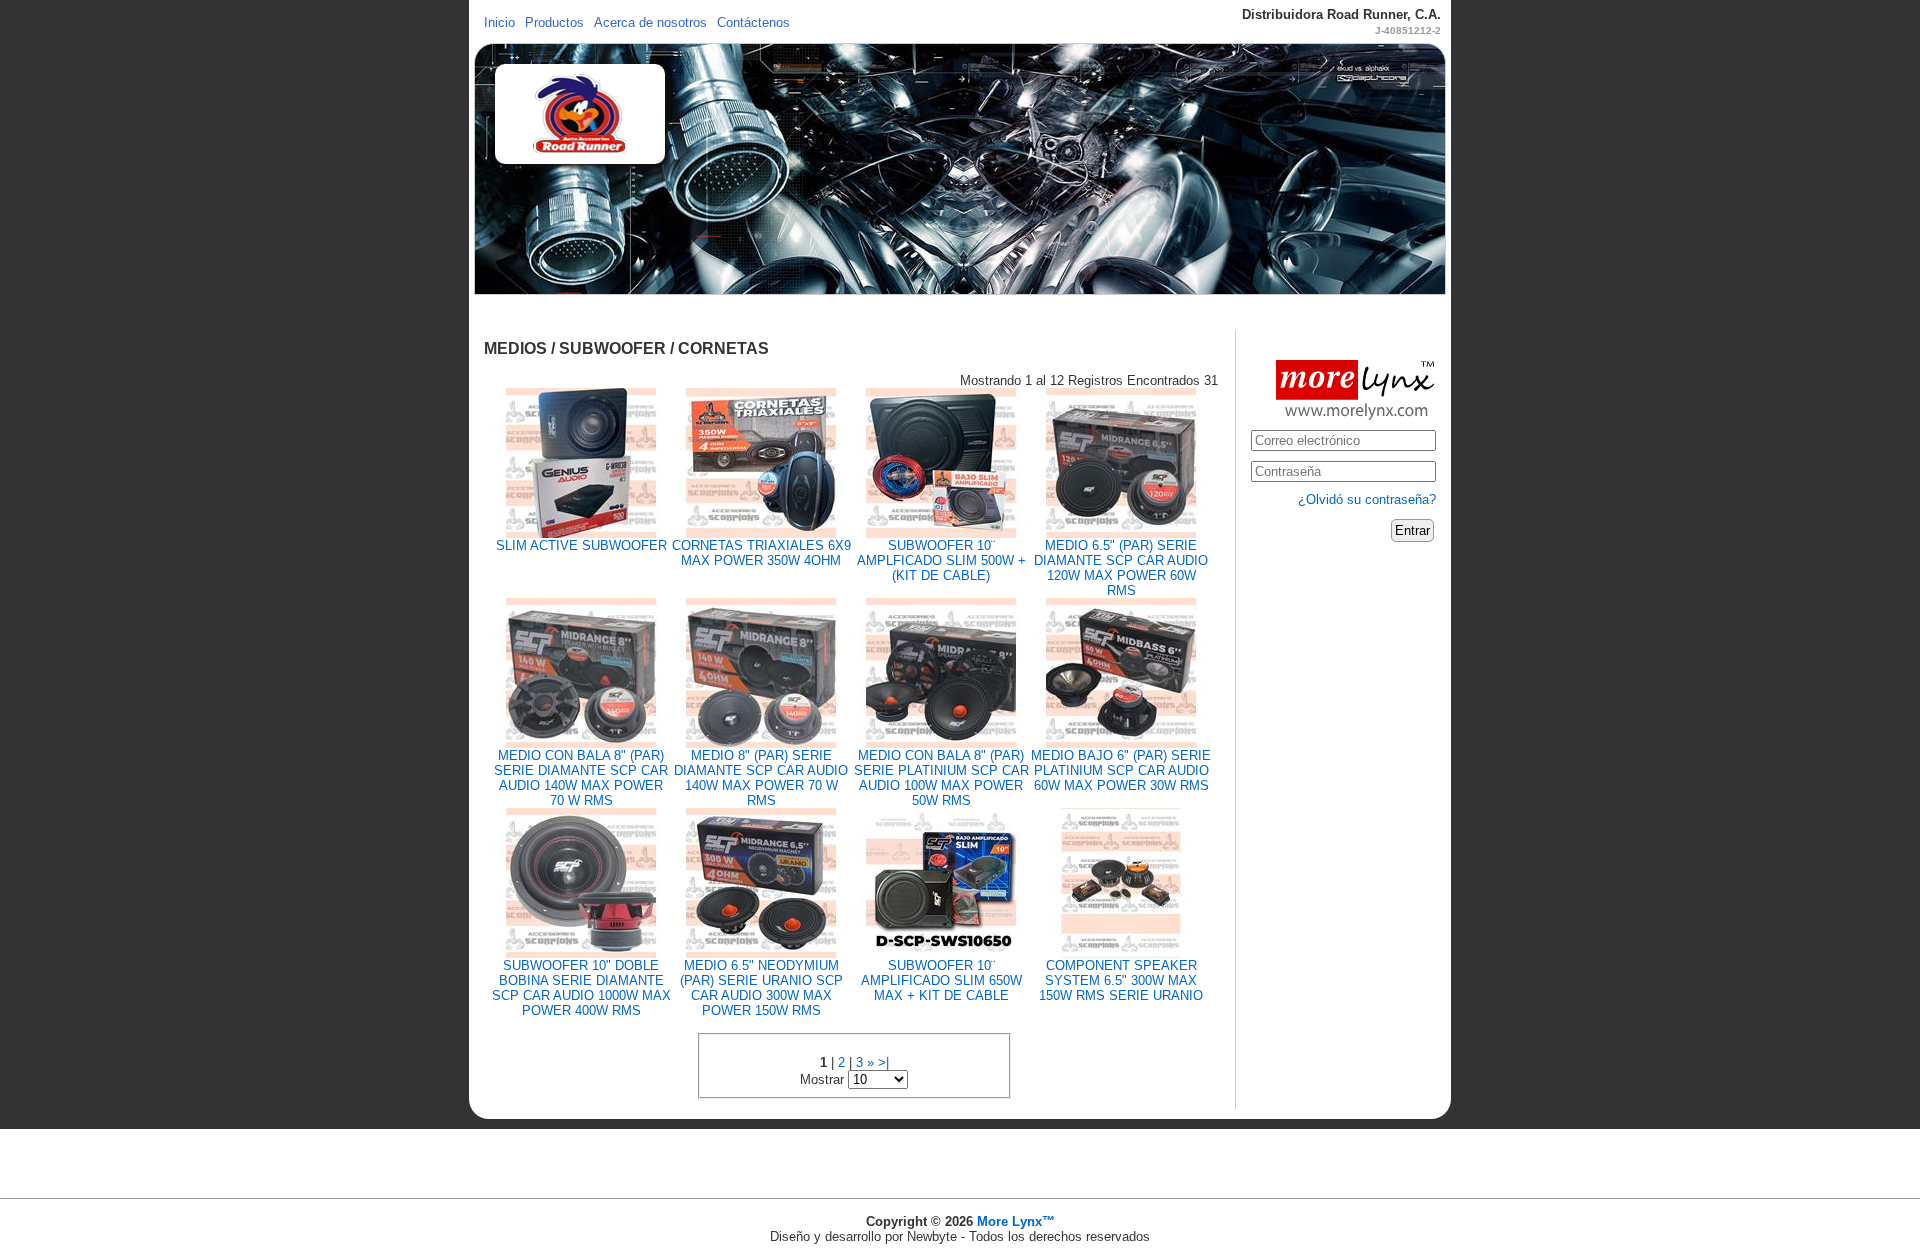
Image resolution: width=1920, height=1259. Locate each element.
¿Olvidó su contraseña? (1367, 499)
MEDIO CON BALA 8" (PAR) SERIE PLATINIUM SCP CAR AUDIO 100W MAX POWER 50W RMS (941, 778)
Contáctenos (753, 22)
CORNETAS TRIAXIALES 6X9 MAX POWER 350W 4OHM (761, 553)
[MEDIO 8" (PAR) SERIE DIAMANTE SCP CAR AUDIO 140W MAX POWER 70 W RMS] (761, 671)
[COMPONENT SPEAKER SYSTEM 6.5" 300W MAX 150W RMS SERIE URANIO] (1121, 881)
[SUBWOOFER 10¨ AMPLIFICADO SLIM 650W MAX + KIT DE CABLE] (941, 881)
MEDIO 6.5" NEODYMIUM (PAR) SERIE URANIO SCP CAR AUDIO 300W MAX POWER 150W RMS (761, 988)
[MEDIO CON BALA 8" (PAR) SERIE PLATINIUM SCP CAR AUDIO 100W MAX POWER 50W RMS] (941, 671)
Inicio (499, 22)
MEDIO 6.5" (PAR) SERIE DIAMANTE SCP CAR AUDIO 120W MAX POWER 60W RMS (1121, 568)
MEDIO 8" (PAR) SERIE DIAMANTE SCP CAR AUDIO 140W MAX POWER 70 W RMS (761, 778)
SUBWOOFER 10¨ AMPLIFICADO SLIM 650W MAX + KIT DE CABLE (941, 980)
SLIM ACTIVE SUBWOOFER (581, 545)
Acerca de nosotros (650, 22)
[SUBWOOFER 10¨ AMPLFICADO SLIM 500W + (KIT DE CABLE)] (941, 461)
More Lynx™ (1016, 1221)
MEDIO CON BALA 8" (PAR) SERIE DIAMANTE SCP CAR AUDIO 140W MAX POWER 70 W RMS (581, 778)
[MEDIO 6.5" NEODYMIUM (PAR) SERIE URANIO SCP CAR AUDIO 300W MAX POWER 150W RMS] (761, 881)
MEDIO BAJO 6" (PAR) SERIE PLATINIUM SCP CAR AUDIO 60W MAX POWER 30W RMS (1121, 770)
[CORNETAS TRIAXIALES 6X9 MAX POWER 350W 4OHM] (761, 461)
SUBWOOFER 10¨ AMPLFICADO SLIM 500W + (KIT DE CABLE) (941, 560)
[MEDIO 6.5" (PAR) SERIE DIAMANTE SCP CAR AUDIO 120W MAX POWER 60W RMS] (1121, 461)
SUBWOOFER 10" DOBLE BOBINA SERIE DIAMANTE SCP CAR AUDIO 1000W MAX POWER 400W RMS (581, 988)
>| (883, 1062)
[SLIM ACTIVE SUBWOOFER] (581, 461)
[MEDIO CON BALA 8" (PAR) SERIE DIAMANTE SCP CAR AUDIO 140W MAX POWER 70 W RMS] (581, 671)
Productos (554, 22)
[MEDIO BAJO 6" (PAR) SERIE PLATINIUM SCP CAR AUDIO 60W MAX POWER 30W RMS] (1121, 671)
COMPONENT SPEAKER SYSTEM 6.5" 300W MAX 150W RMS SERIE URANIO (1121, 980)
